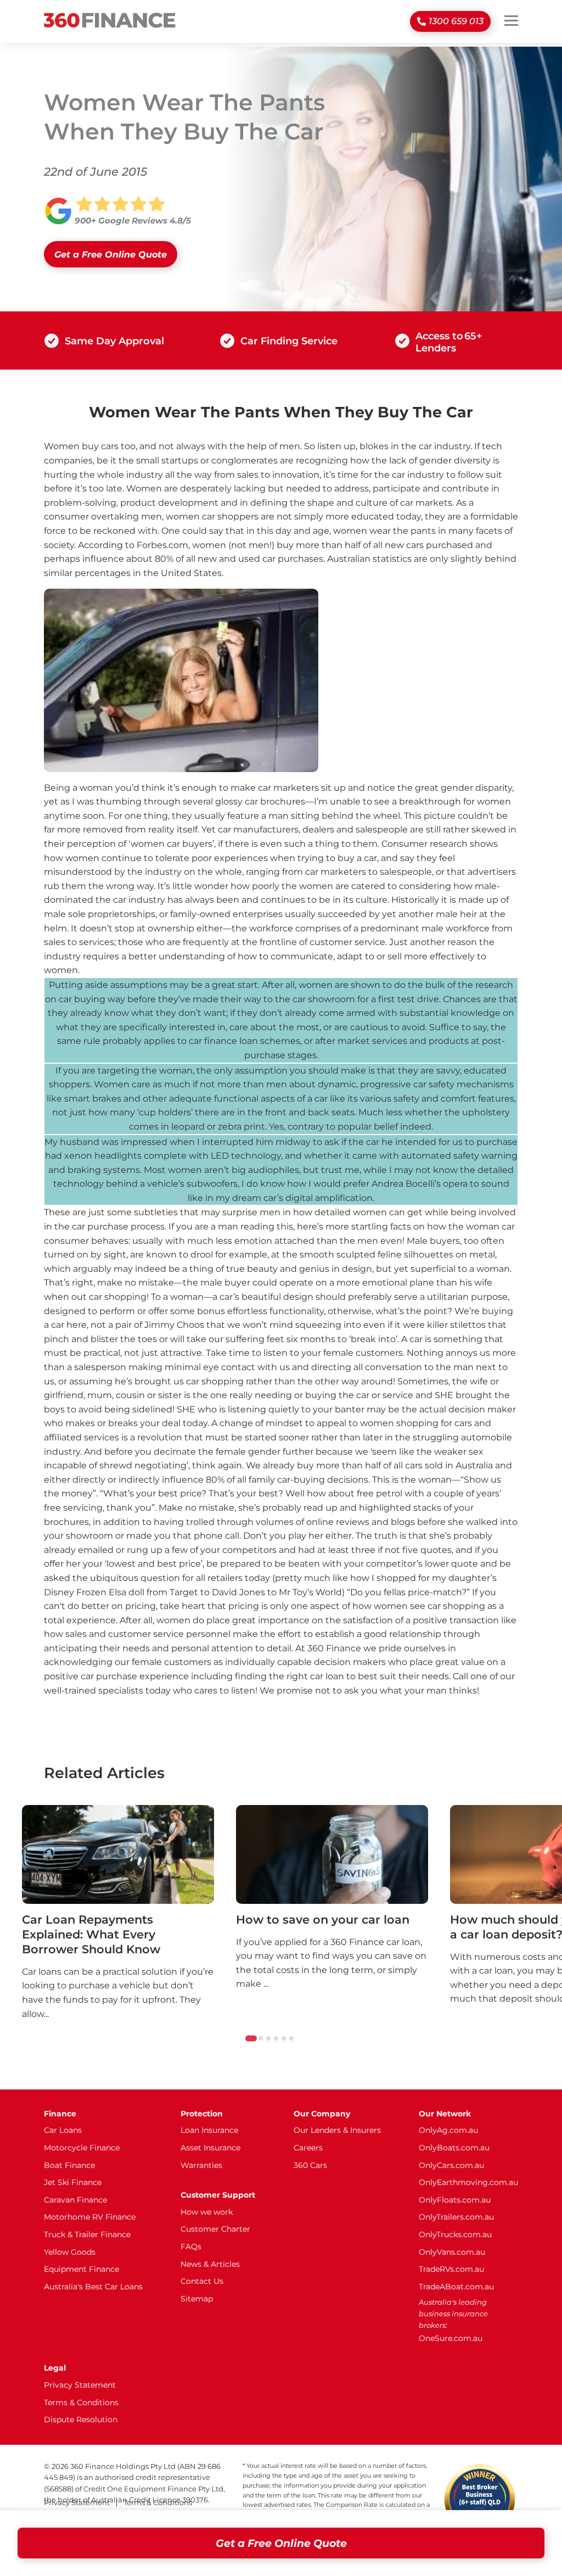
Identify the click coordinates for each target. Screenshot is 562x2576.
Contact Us (202, 2281)
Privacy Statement (80, 2385)
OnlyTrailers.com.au (456, 2217)
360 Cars (310, 2165)
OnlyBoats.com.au (454, 2148)
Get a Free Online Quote (281, 2543)
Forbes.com (162, 545)
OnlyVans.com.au (452, 2252)
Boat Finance (69, 2165)
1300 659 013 (456, 21)
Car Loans (63, 2130)
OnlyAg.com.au (448, 2130)
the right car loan (307, 1676)
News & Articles (210, 2264)
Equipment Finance (82, 2269)
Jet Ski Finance (73, 2182)
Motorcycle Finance (82, 2148)
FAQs (191, 2247)
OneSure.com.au (451, 2338)
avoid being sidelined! (127, 1409)
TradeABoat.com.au (456, 2287)
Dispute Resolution (81, 2419)
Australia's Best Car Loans (93, 2287)
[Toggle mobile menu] (511, 20)
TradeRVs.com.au (451, 2269)
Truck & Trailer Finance (87, 2234)
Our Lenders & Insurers (337, 2130)
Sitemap (197, 2299)
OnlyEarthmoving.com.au (468, 2182)
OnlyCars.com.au (451, 2165)
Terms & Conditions (81, 2402)
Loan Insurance (209, 2130)
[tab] (251, 2038)
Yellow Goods (70, 2252)
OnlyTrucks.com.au (455, 2234)
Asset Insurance (210, 2148)
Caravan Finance (75, 2200)
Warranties (201, 2165)
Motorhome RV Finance (90, 2217)
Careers (308, 2148)
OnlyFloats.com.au (455, 2200)
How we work (207, 2212)
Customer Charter (215, 2229)
